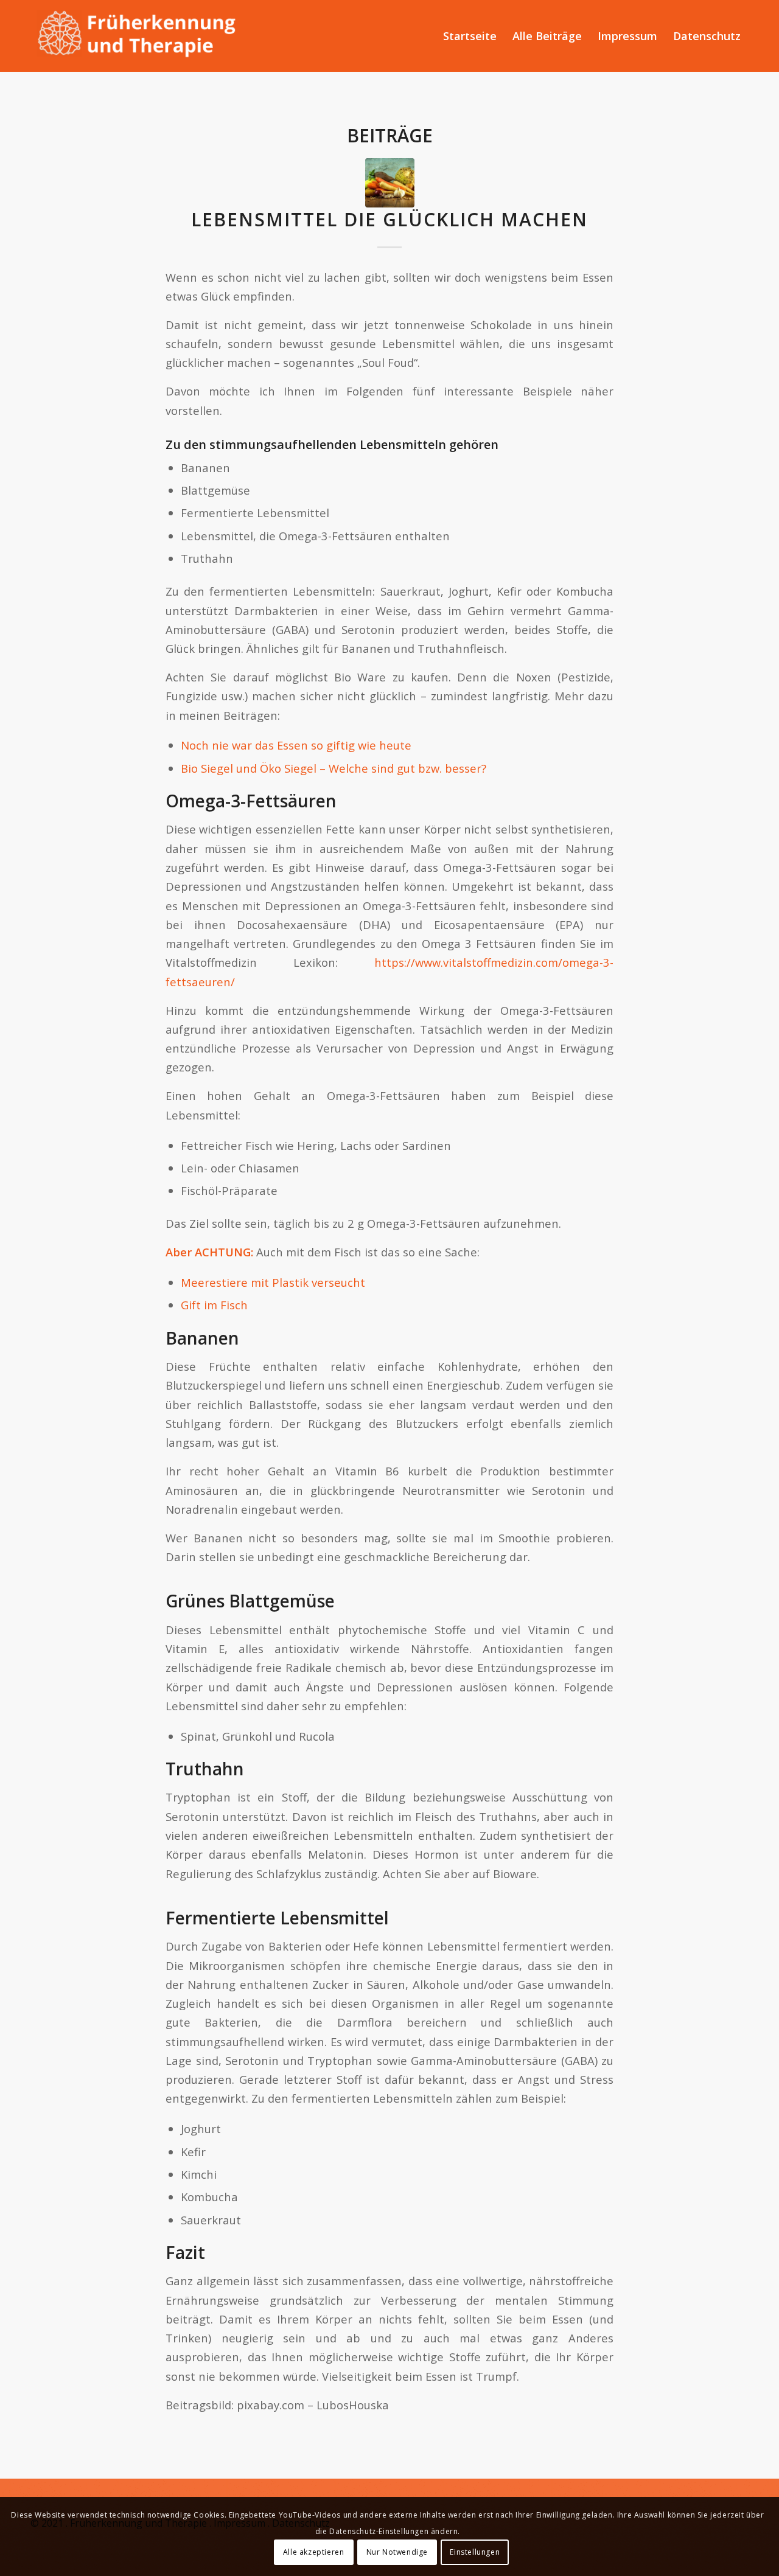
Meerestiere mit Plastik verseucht (273, 1282)
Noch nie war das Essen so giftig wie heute (296, 745)
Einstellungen (475, 2552)
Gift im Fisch (214, 1305)
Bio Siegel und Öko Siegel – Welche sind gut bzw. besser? (334, 768)
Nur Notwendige (397, 2552)
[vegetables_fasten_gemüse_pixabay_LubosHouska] (390, 183)
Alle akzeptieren (314, 2552)
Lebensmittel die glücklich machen (389, 219)
